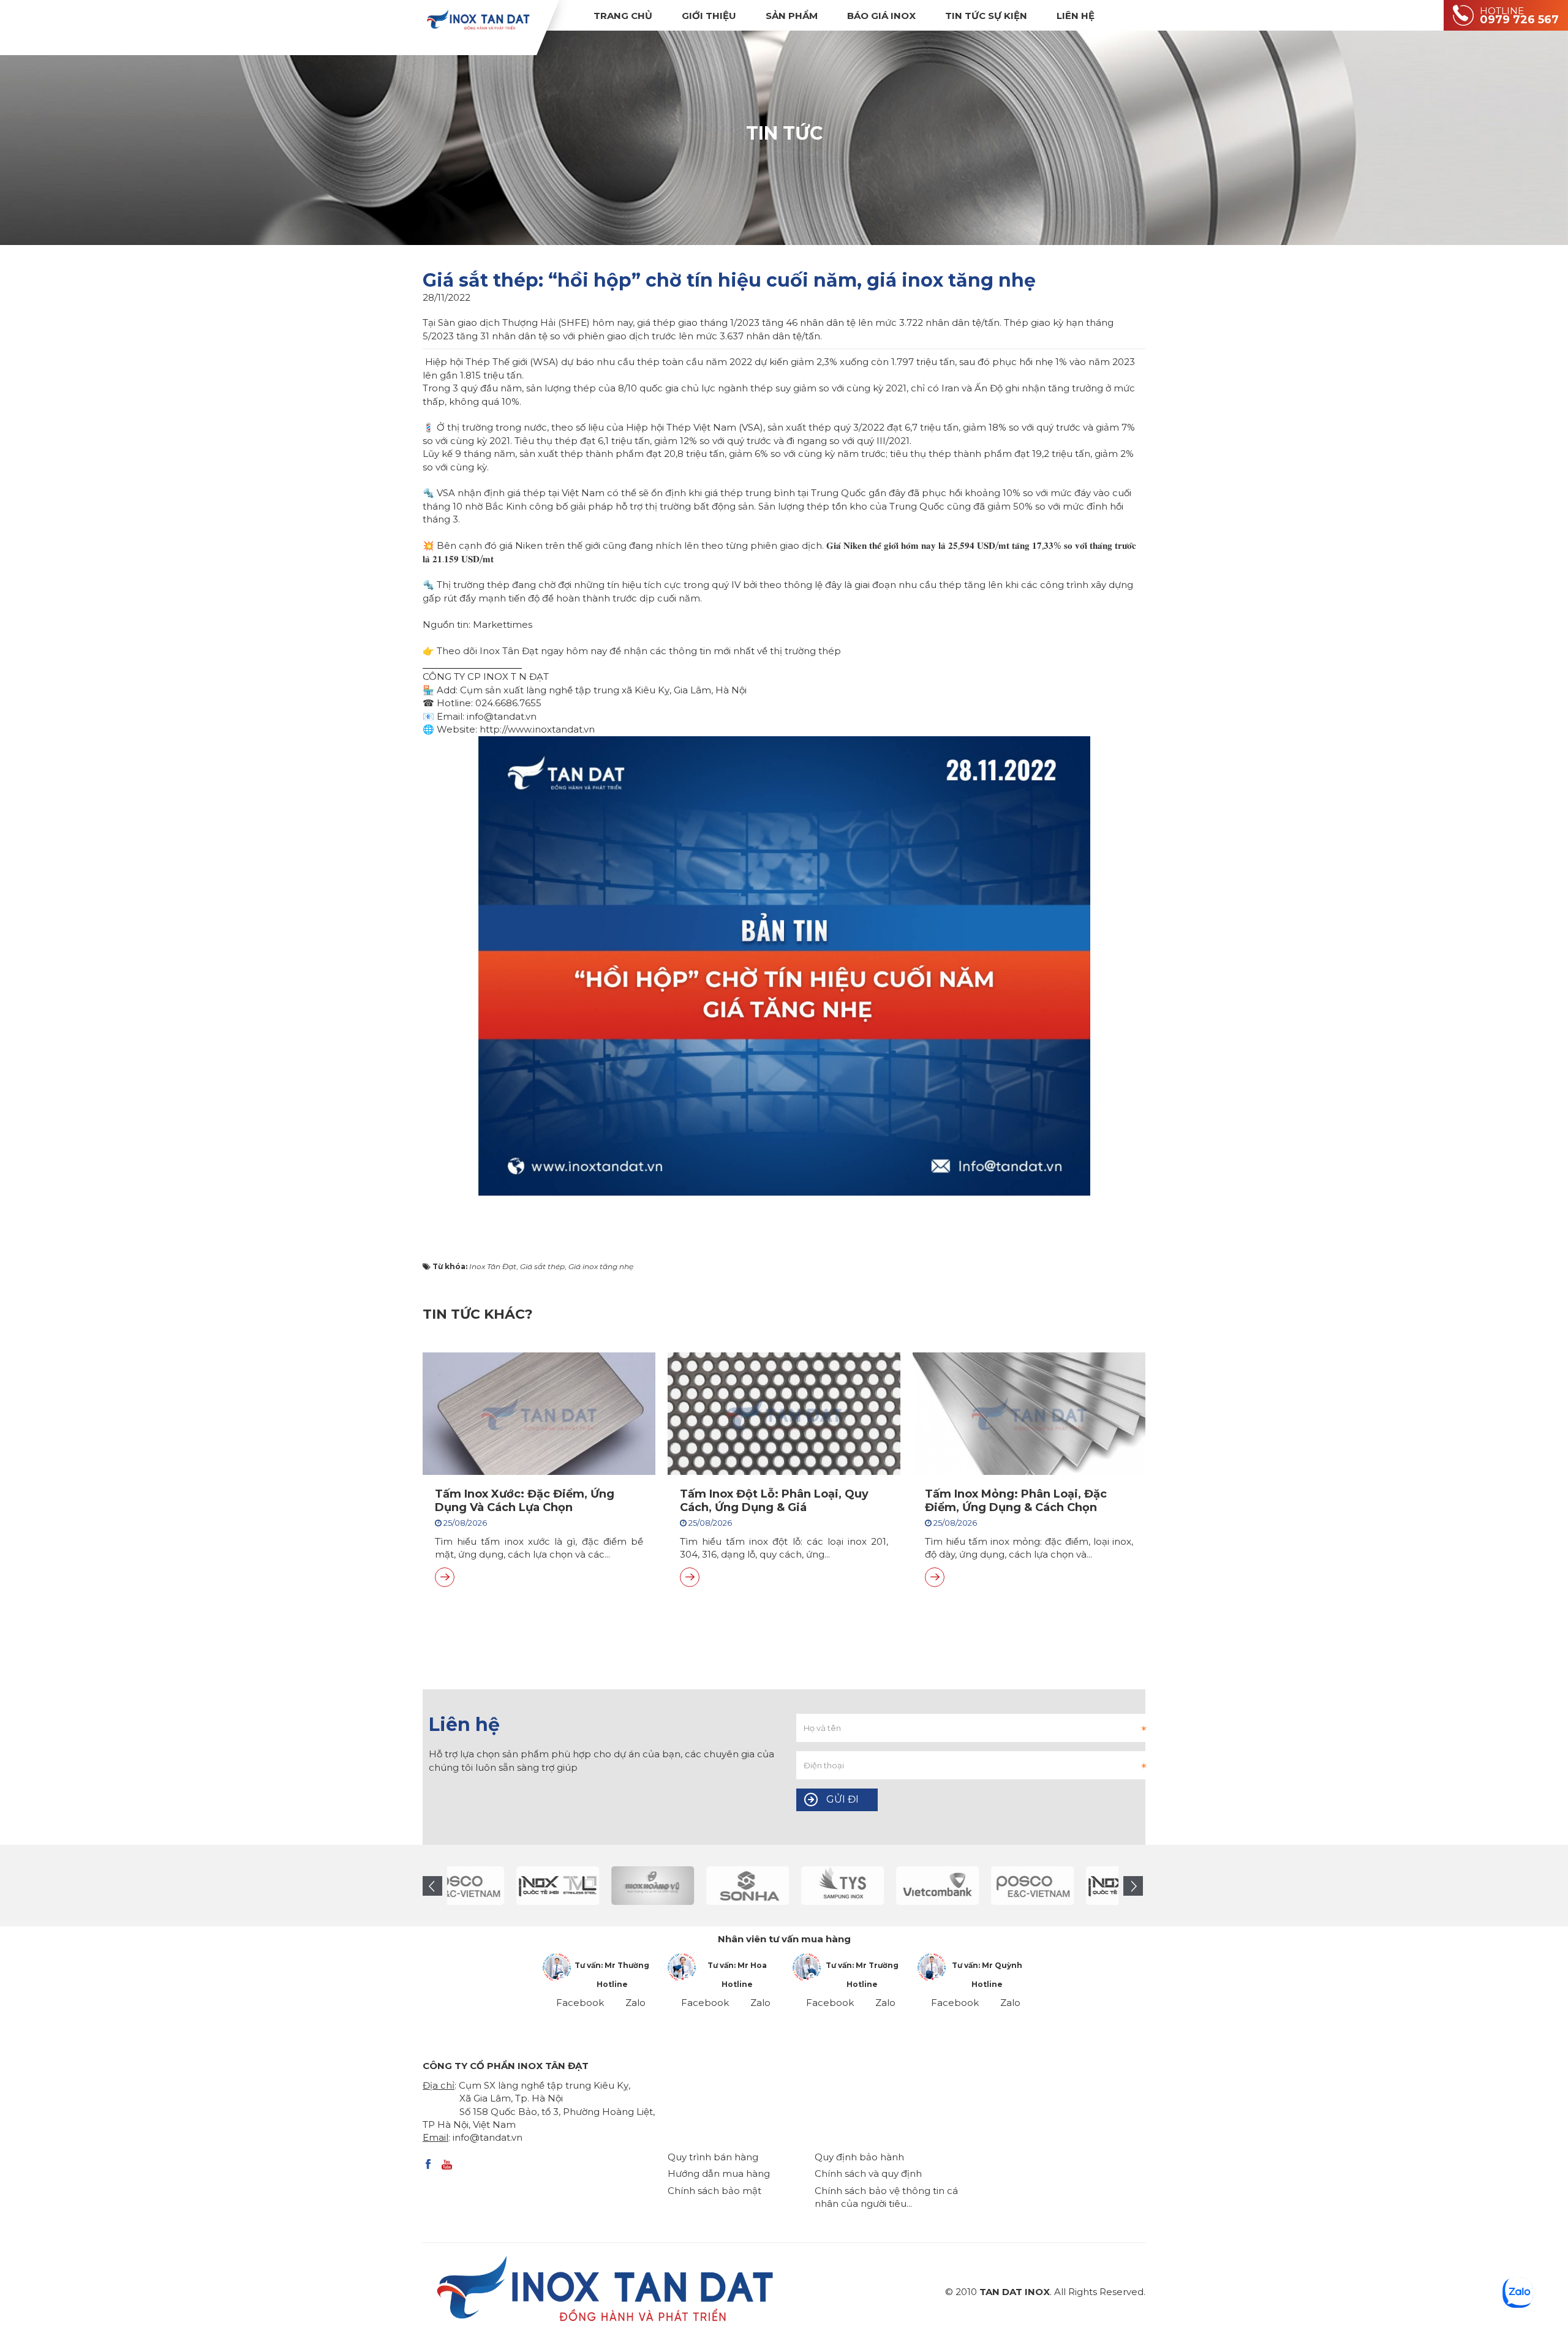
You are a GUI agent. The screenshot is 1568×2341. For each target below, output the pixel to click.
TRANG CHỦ (623, 16)
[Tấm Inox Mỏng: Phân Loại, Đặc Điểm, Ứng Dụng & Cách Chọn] (935, 1577)
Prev (432, 1886)
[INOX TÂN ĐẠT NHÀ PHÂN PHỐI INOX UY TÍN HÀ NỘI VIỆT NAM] (478, 19)
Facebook (580, 2003)
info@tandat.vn (488, 2137)
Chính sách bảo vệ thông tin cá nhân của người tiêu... (886, 2197)
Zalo (635, 2003)
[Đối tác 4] (713, 1886)
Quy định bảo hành (859, 2157)
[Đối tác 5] (808, 1886)
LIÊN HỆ (1076, 16)
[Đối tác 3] (618, 1886)
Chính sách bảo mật (714, 2191)
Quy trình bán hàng (713, 2157)
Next (1133, 1886)
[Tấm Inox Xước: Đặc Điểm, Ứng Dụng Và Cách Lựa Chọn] (445, 1577)
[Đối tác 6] (903, 1886)
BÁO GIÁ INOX (881, 16)
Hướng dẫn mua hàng (719, 2173)
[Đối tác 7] (998, 1886)
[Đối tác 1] (523, 1886)
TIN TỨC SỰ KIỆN (986, 16)
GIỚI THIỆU (709, 16)
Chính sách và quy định (868, 2173)
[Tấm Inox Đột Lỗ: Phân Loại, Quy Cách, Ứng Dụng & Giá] (690, 1577)
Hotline (612, 1984)
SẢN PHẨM (792, 16)
